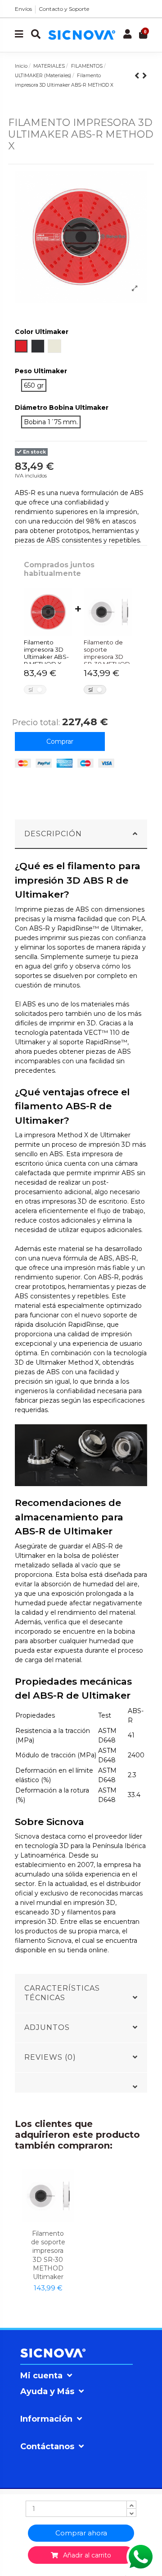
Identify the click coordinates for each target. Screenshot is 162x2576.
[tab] (81, 834)
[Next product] (145, 76)
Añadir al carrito (85, 2555)
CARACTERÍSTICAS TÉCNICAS (62, 1993)
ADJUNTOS (47, 2027)
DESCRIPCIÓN (53, 834)
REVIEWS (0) (50, 2057)
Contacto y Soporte (64, 9)
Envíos (23, 9)
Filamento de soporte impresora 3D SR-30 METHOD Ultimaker (48, 2255)
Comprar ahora (81, 2533)
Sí (31, 690)
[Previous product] (138, 76)
